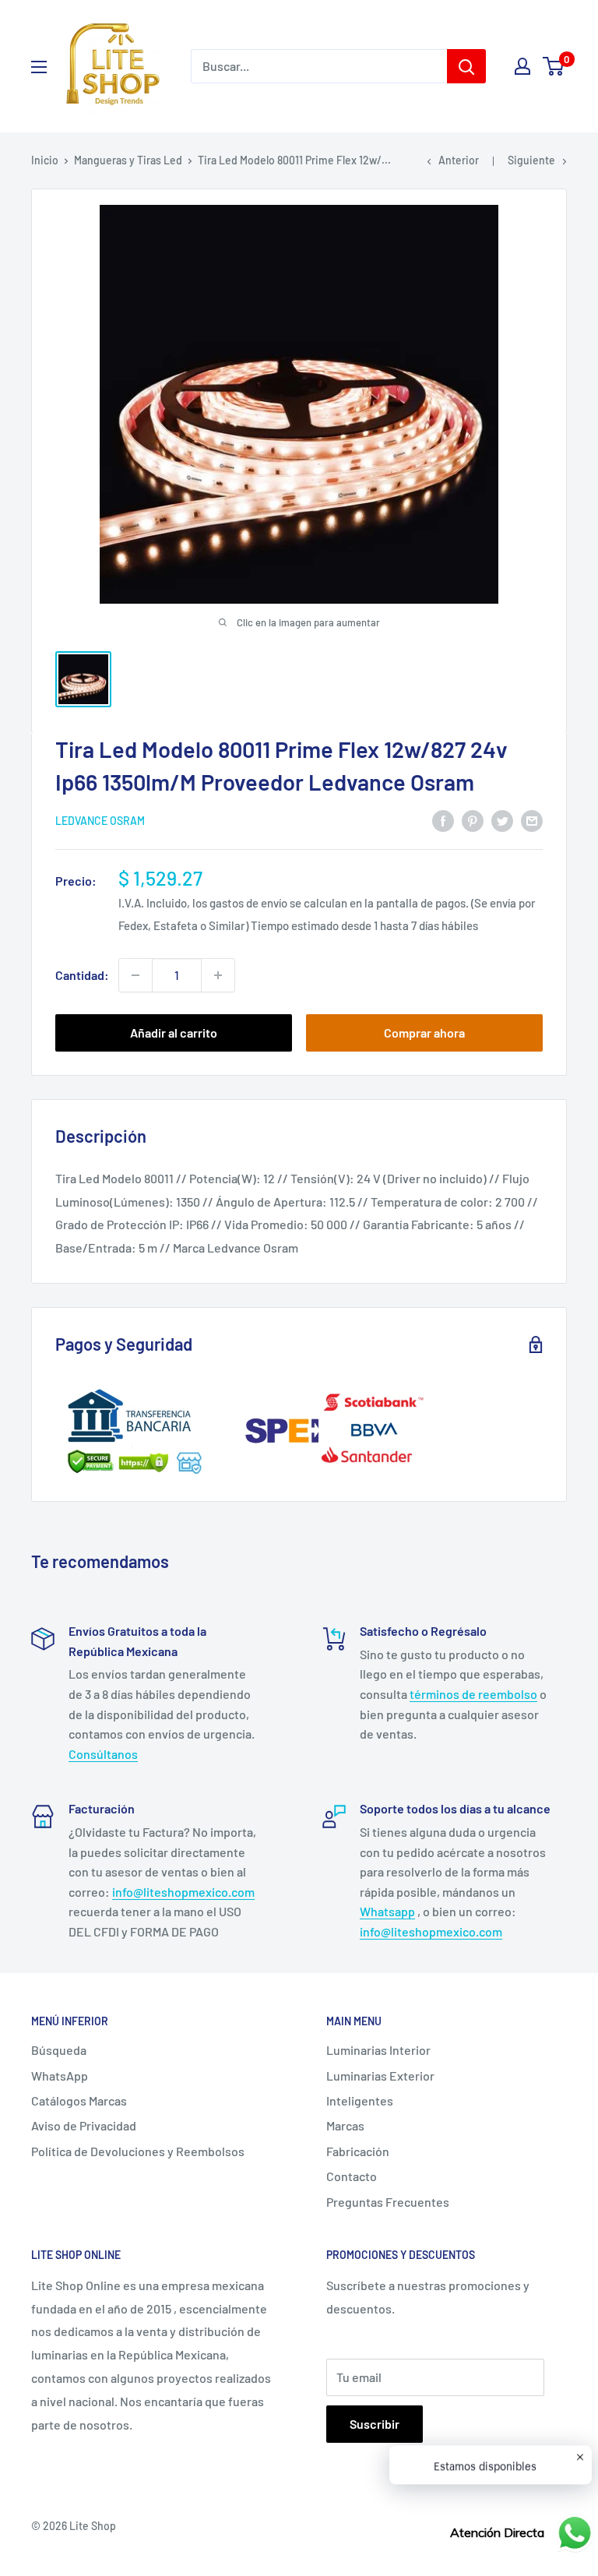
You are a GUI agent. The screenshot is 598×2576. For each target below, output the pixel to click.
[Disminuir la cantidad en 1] (135, 975)
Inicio (45, 160)
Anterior (459, 160)
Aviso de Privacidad (84, 2125)
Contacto (352, 2176)
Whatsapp (387, 1911)
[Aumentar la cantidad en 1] (218, 975)
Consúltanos (103, 1754)
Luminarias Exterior (380, 2076)
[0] (554, 66)
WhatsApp (60, 2076)
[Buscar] (466, 66)
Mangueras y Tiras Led (128, 160)
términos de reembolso (473, 1694)
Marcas (345, 2125)
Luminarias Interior (378, 2050)
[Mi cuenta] (522, 66)
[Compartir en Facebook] (443, 820)
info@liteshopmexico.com (183, 1892)
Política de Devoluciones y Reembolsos (138, 2151)
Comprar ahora (424, 1033)
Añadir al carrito (174, 1033)
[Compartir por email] (532, 820)
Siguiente (531, 160)
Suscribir (375, 2424)
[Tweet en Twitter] (502, 820)
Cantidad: (82, 975)
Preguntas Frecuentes (388, 2202)
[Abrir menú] (39, 67)
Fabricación (358, 2151)
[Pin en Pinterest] (473, 820)
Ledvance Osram (100, 821)
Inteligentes (360, 2100)
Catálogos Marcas (79, 2100)
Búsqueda (59, 2050)
